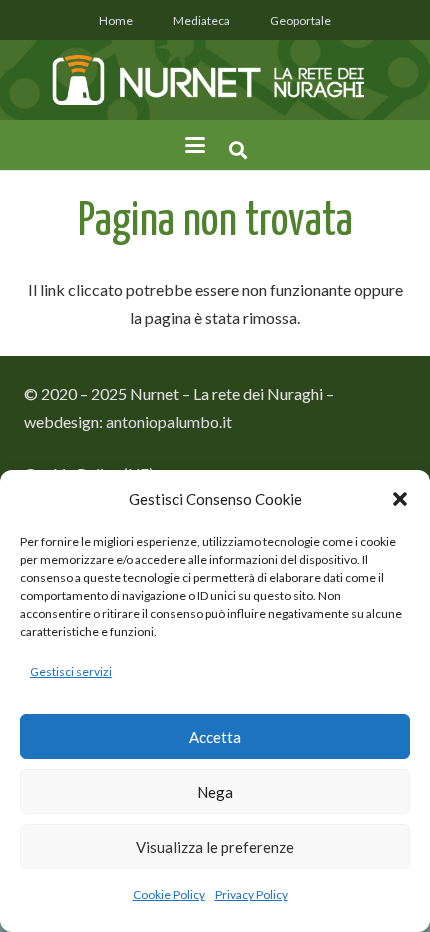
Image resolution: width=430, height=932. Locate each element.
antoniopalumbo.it (169, 421)
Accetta (215, 737)
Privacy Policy (251, 894)
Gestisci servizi (71, 671)
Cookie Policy (169, 894)
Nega (215, 792)
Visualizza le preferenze (215, 847)
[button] (400, 499)
